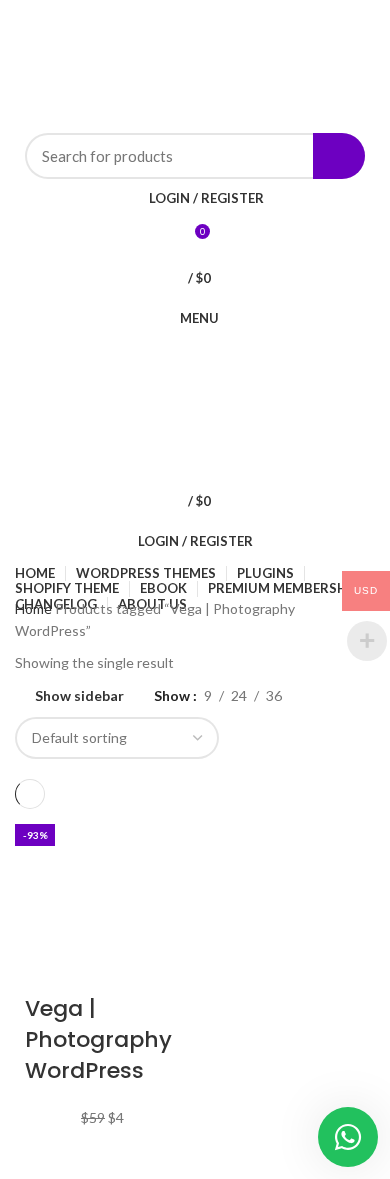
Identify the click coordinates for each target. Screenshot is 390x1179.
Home (35, 608)
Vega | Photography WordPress (98, 1039)
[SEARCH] (339, 156)
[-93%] (102, 894)
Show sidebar (79, 696)
